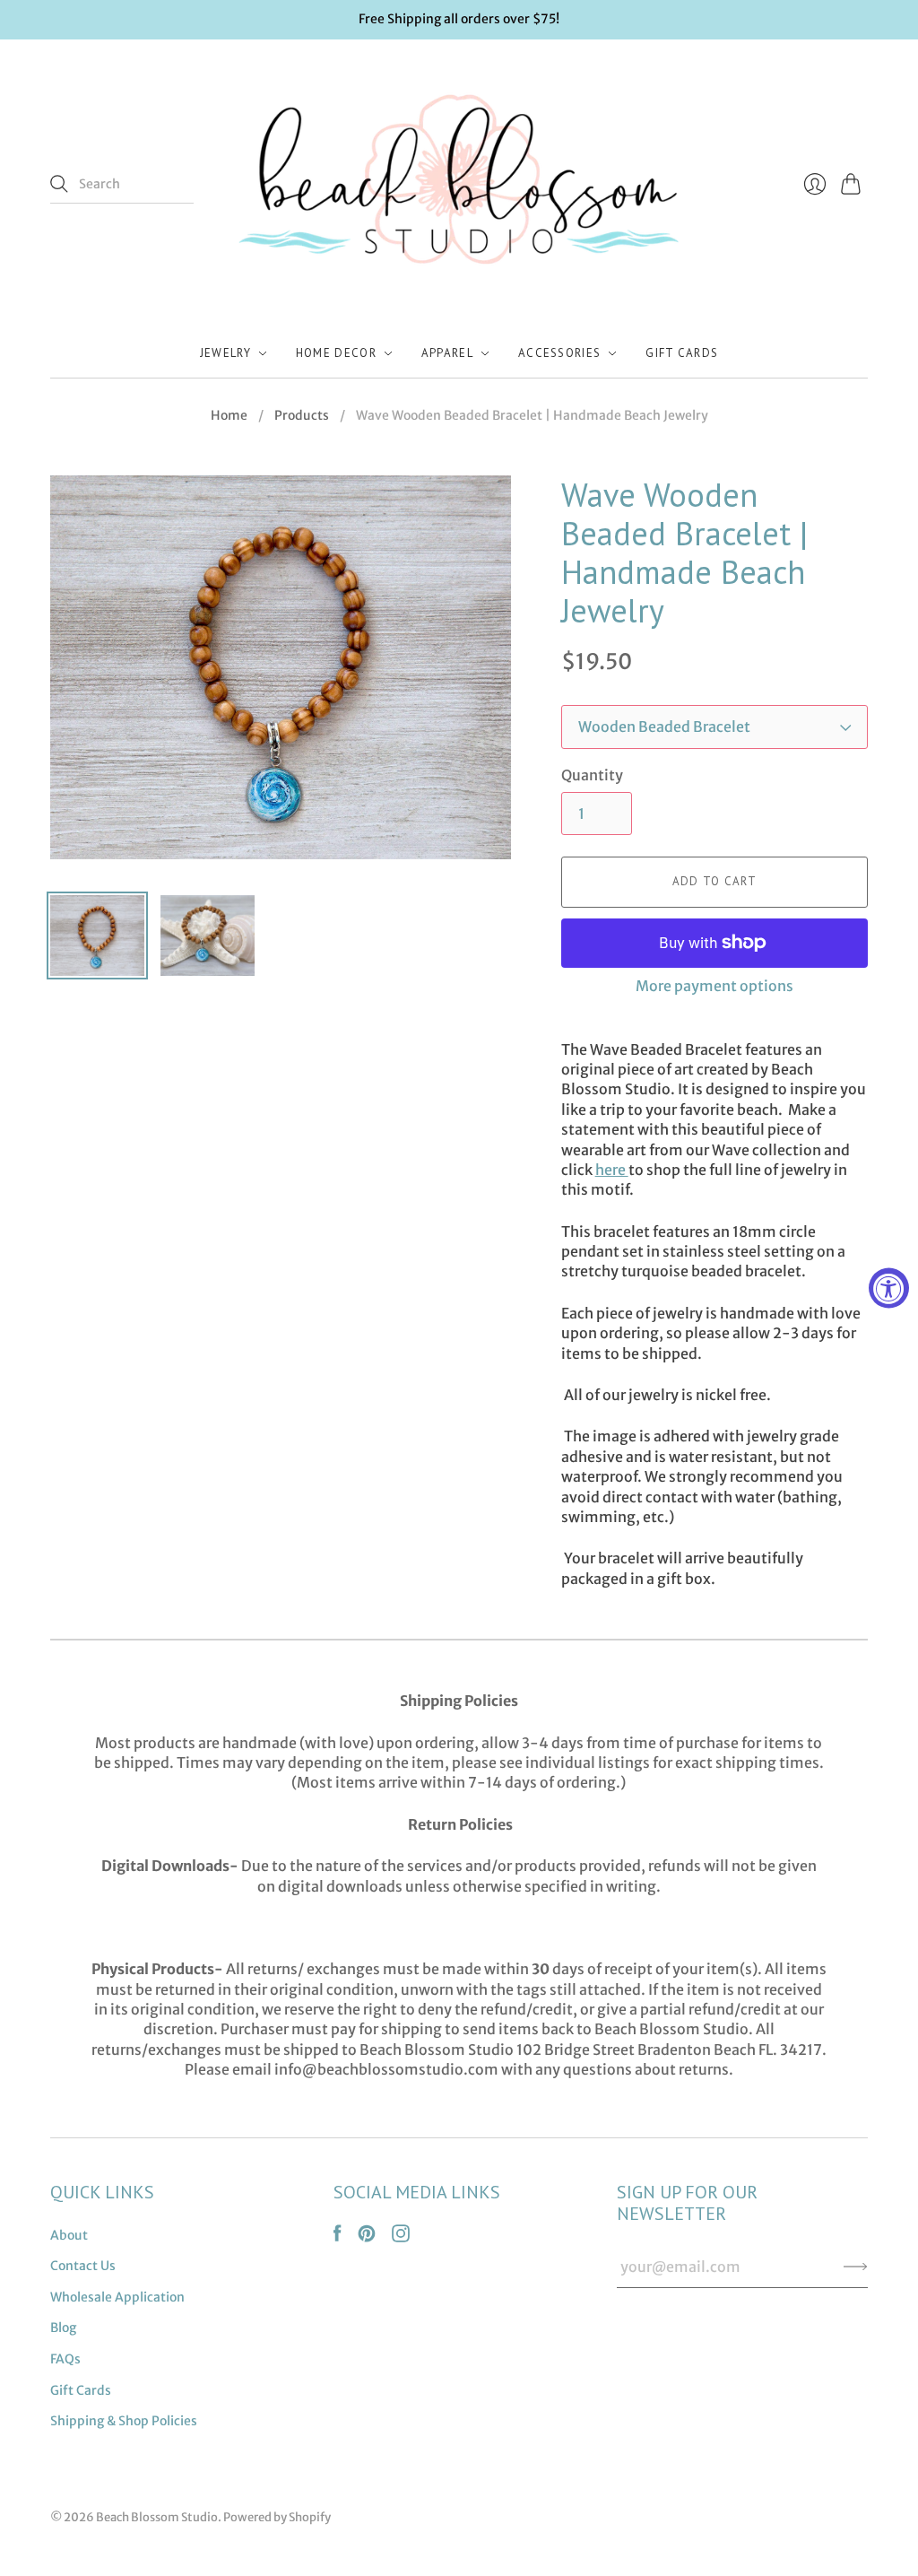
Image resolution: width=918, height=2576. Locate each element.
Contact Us (83, 2266)
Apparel (447, 353)
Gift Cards (682, 353)
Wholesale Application (117, 2297)
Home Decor (336, 353)
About (69, 2235)
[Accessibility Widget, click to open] (889, 1288)
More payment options (714, 986)
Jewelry (225, 353)
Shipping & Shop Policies (124, 2421)
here (612, 1170)
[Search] (59, 184)
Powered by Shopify (277, 2517)
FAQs (65, 2359)
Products (302, 415)
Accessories (559, 353)
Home (229, 415)
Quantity (592, 775)
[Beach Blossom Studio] (459, 185)
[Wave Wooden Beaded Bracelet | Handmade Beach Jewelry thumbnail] (97, 936)
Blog (63, 2328)
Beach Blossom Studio (157, 2517)
